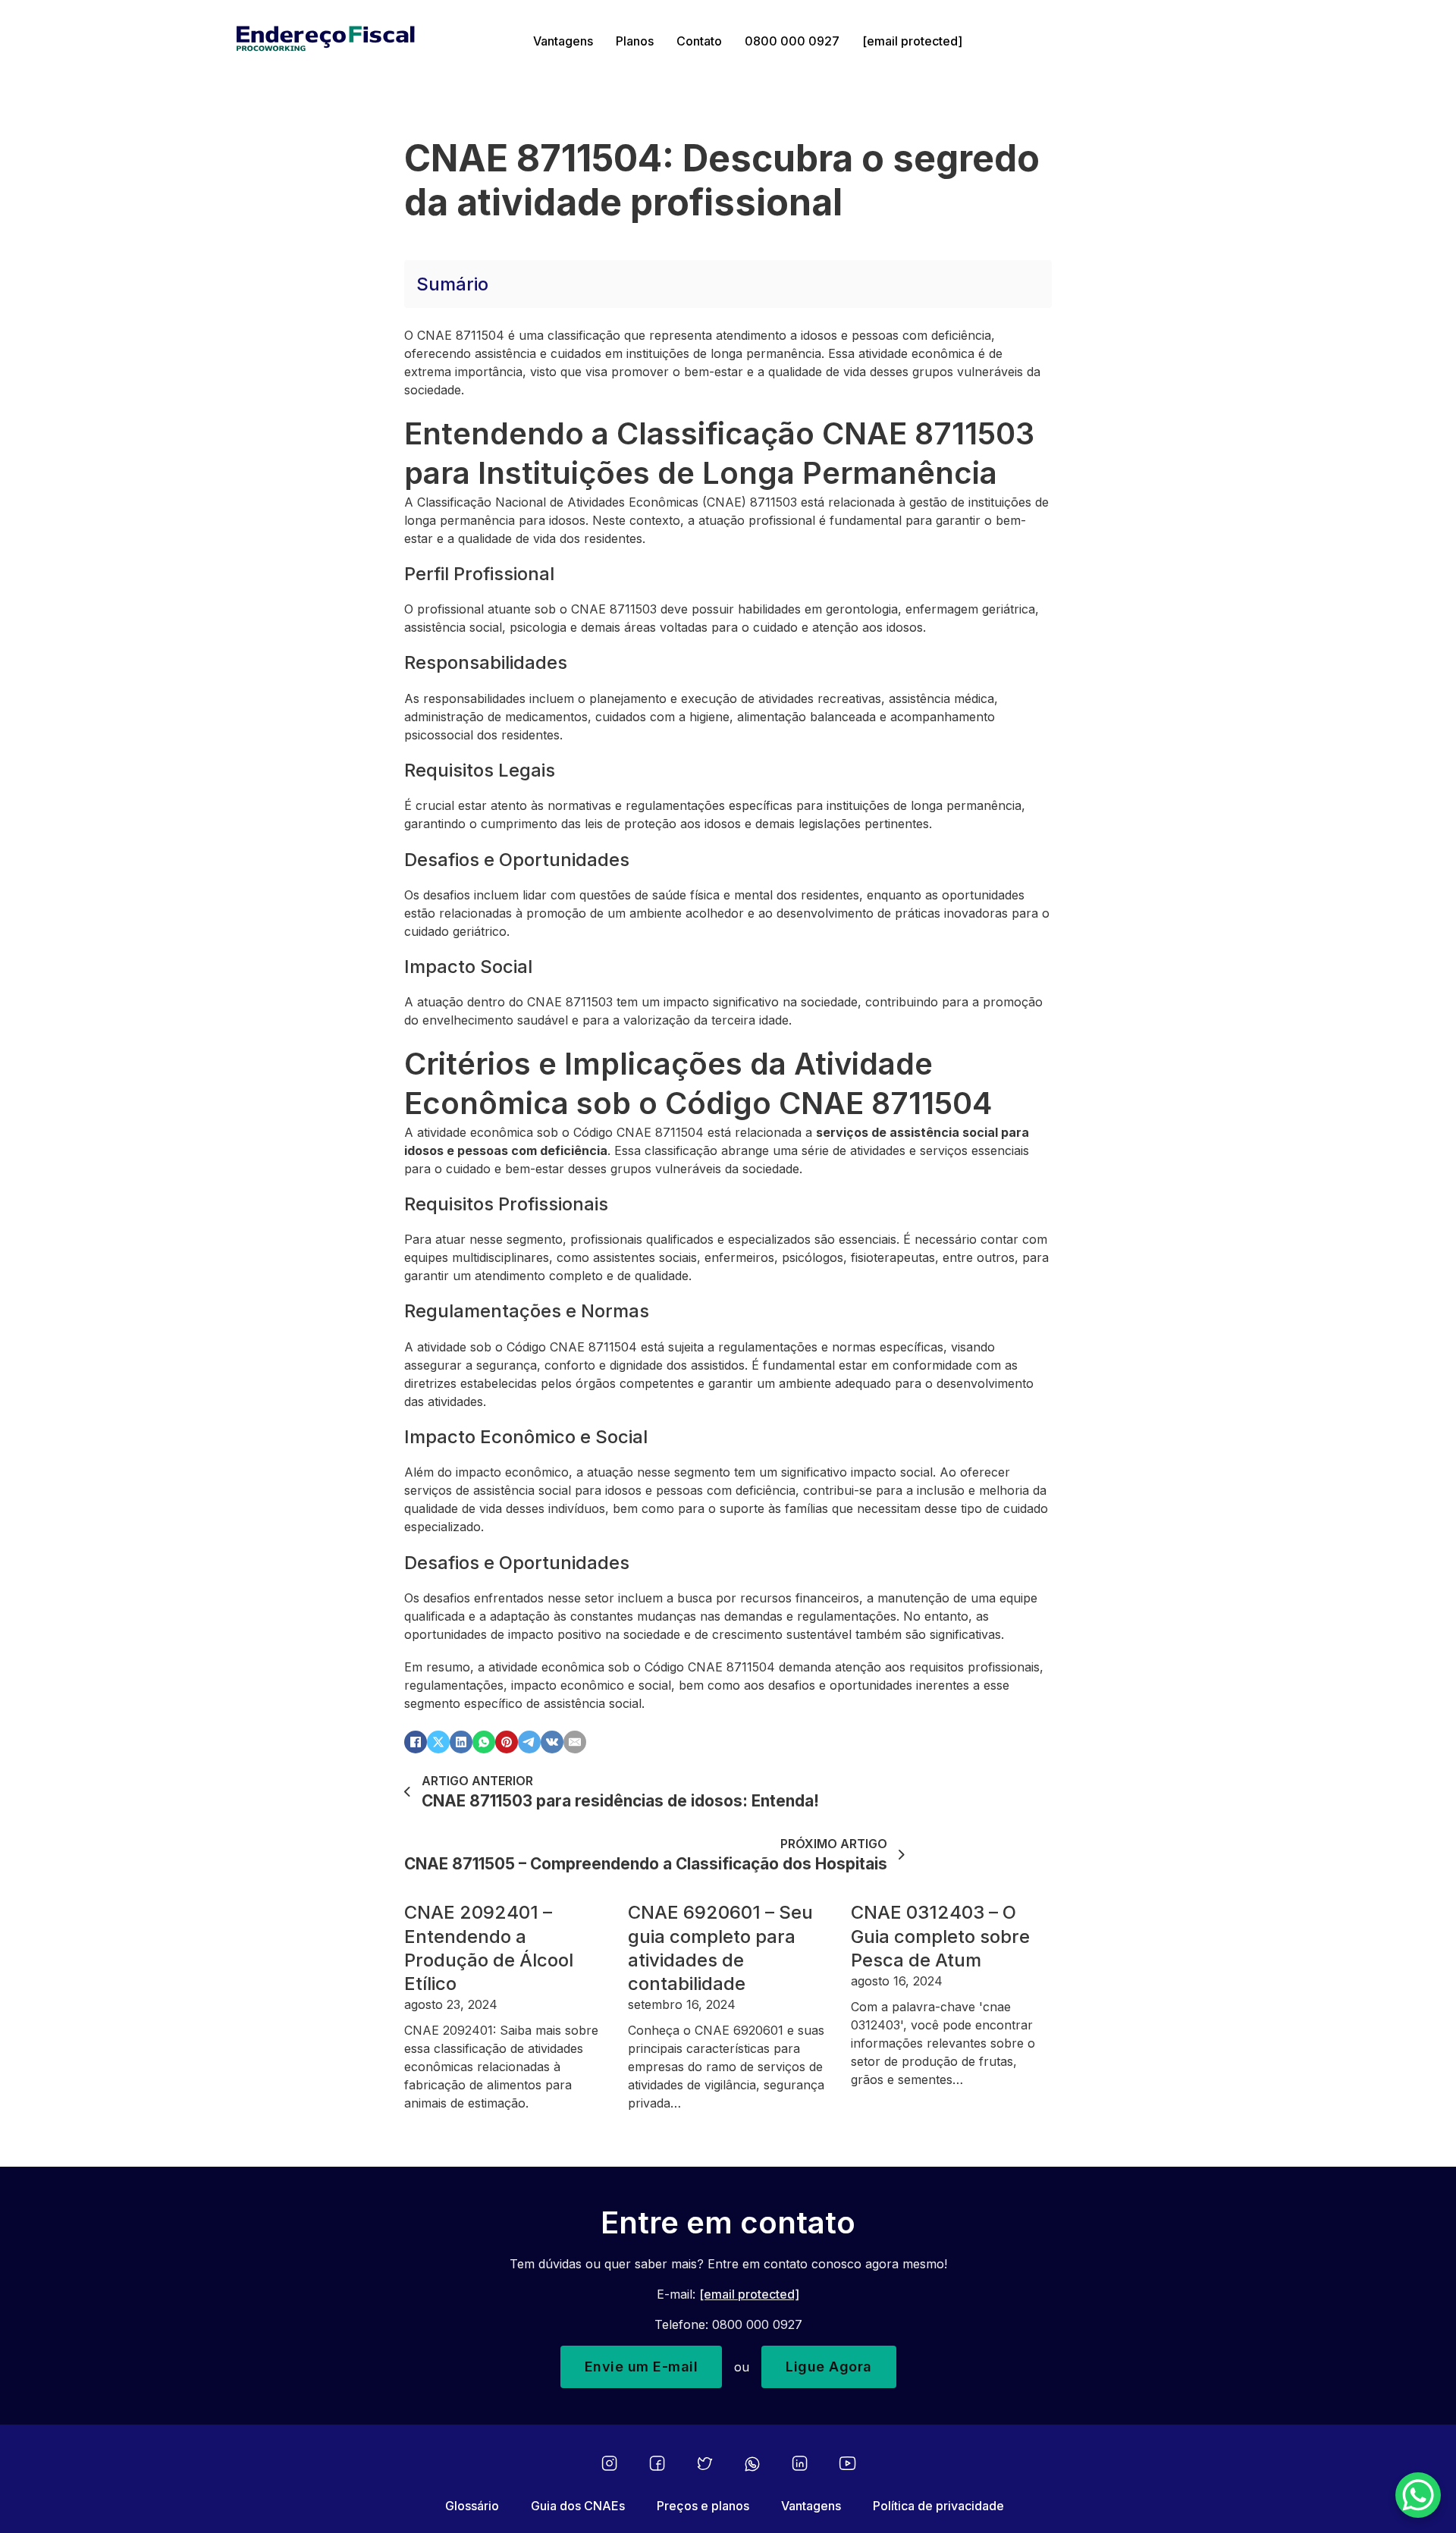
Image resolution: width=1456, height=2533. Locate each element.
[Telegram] (529, 1742)
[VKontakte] (552, 1742)
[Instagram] (609, 2464)
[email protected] (749, 2294)
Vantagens (563, 41)
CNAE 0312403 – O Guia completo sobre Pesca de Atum (940, 1936)
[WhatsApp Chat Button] (1418, 2495)
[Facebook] (416, 1742)
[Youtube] (847, 2464)
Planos (635, 41)
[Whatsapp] (752, 2464)
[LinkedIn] (461, 1742)
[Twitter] (705, 2464)
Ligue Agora (829, 2367)
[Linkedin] (800, 2464)
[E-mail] (575, 1742)
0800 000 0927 (792, 41)
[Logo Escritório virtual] (373, 41)
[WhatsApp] (484, 1742)
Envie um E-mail (642, 2367)
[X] (438, 1742)
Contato (699, 41)
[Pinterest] (507, 1742)
